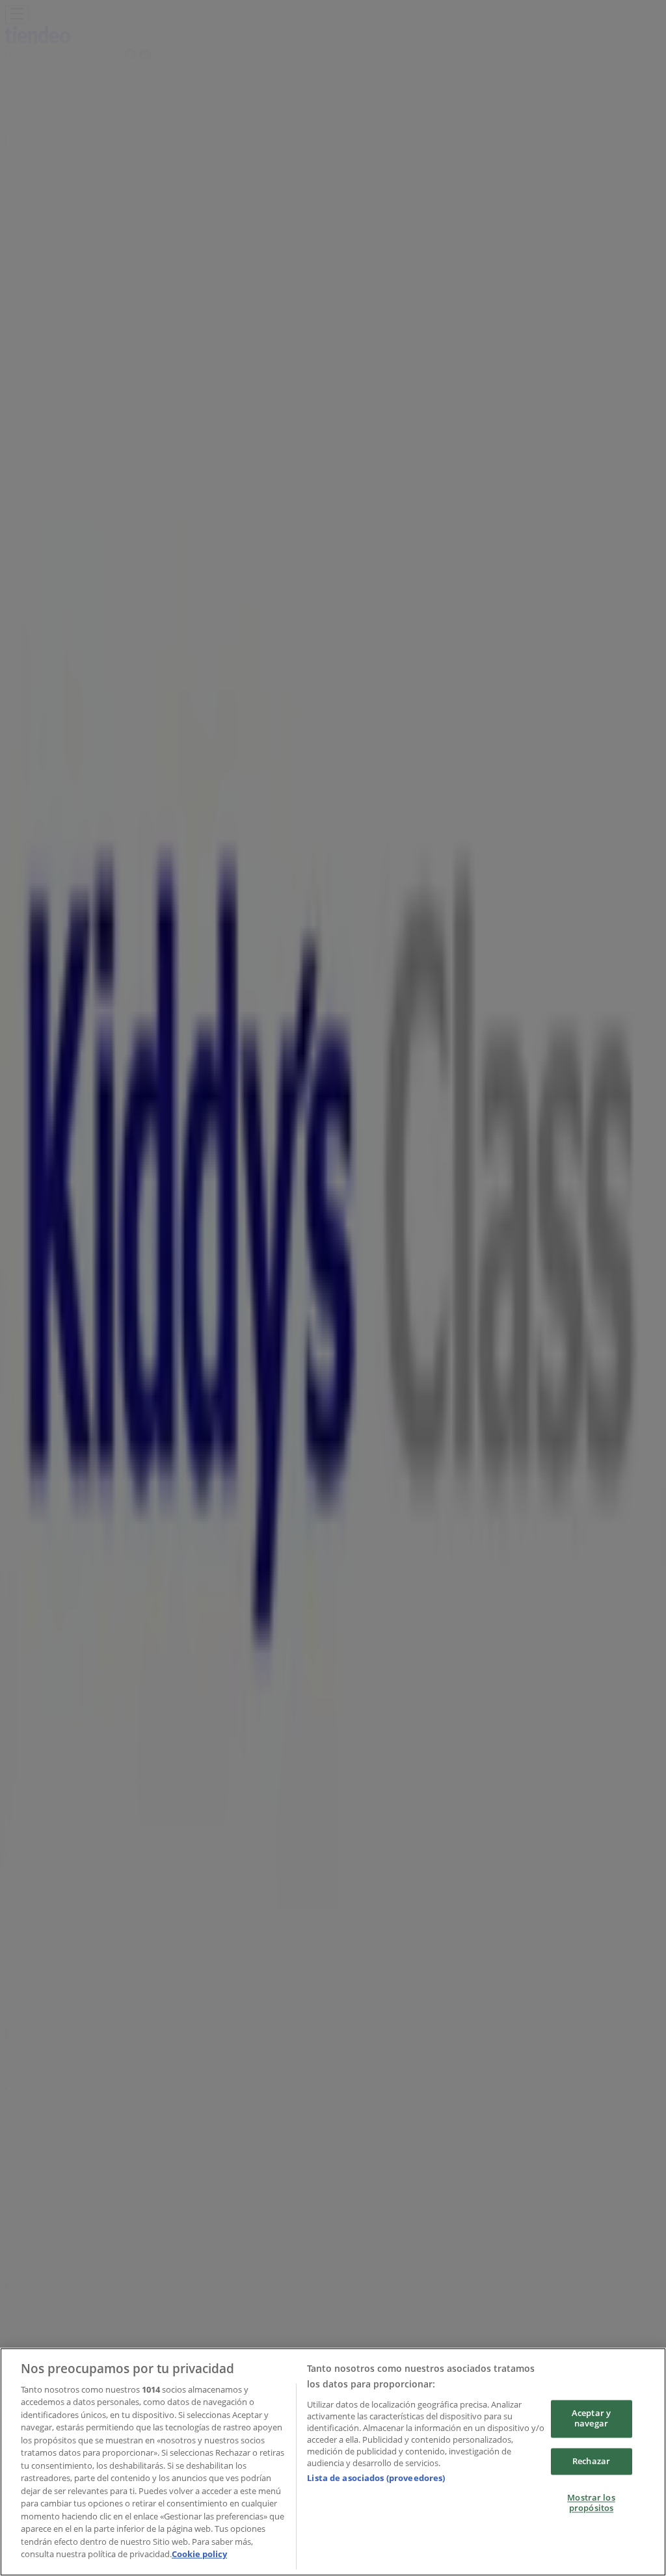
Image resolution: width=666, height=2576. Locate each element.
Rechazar (591, 2461)
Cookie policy (199, 2554)
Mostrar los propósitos (591, 2503)
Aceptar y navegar (591, 2419)
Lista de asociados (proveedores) (376, 2478)
